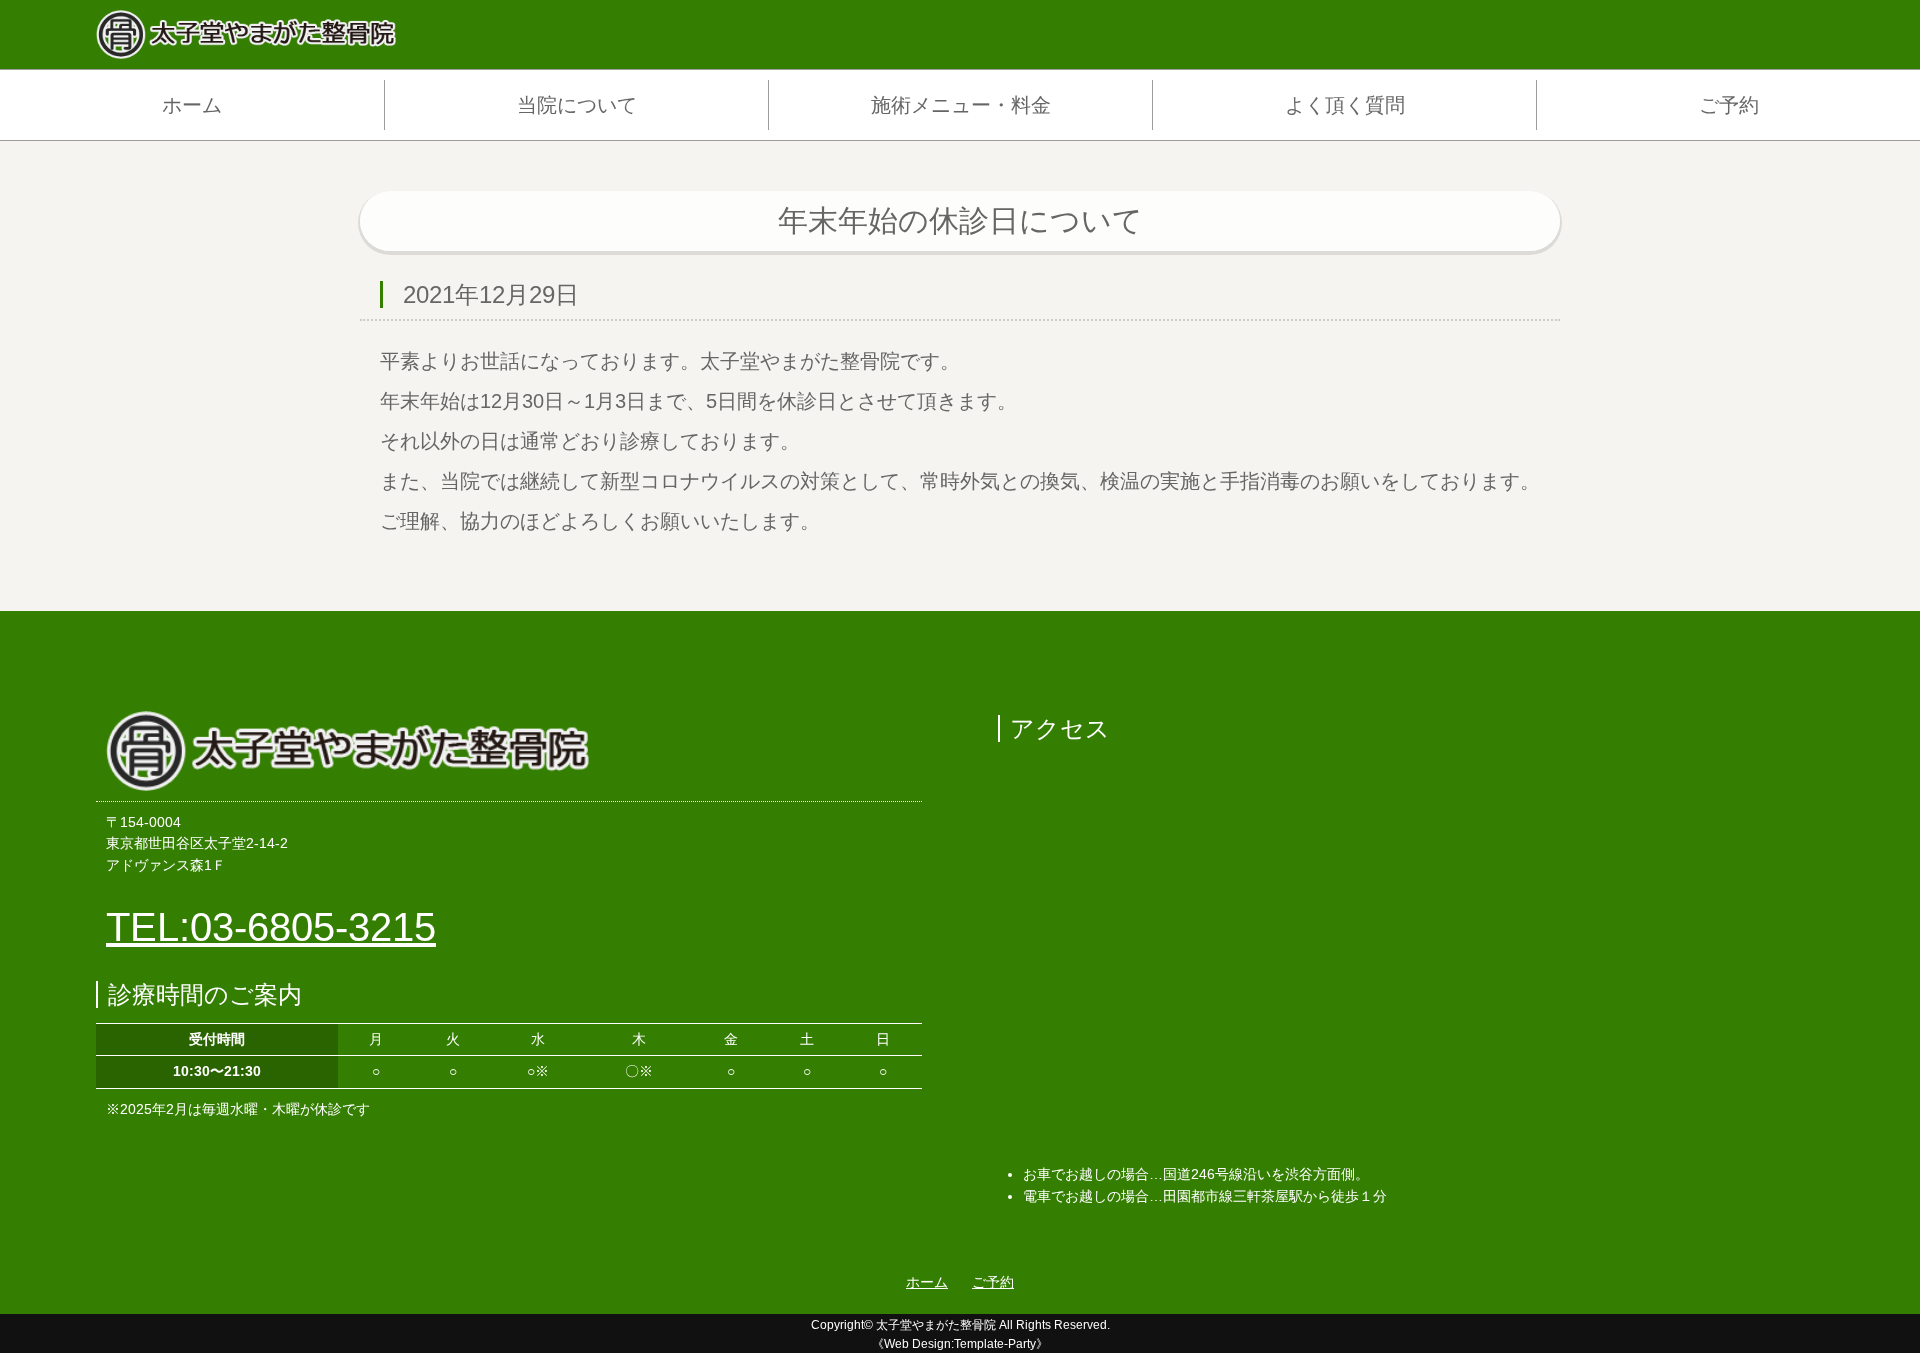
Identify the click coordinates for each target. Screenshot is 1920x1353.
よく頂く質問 (1345, 105)
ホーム (192, 105)
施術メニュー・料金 (961, 105)
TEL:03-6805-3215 (271, 927)
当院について (577, 105)
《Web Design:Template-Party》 (960, 1344)
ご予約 (1729, 105)
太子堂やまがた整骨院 (936, 1325)
